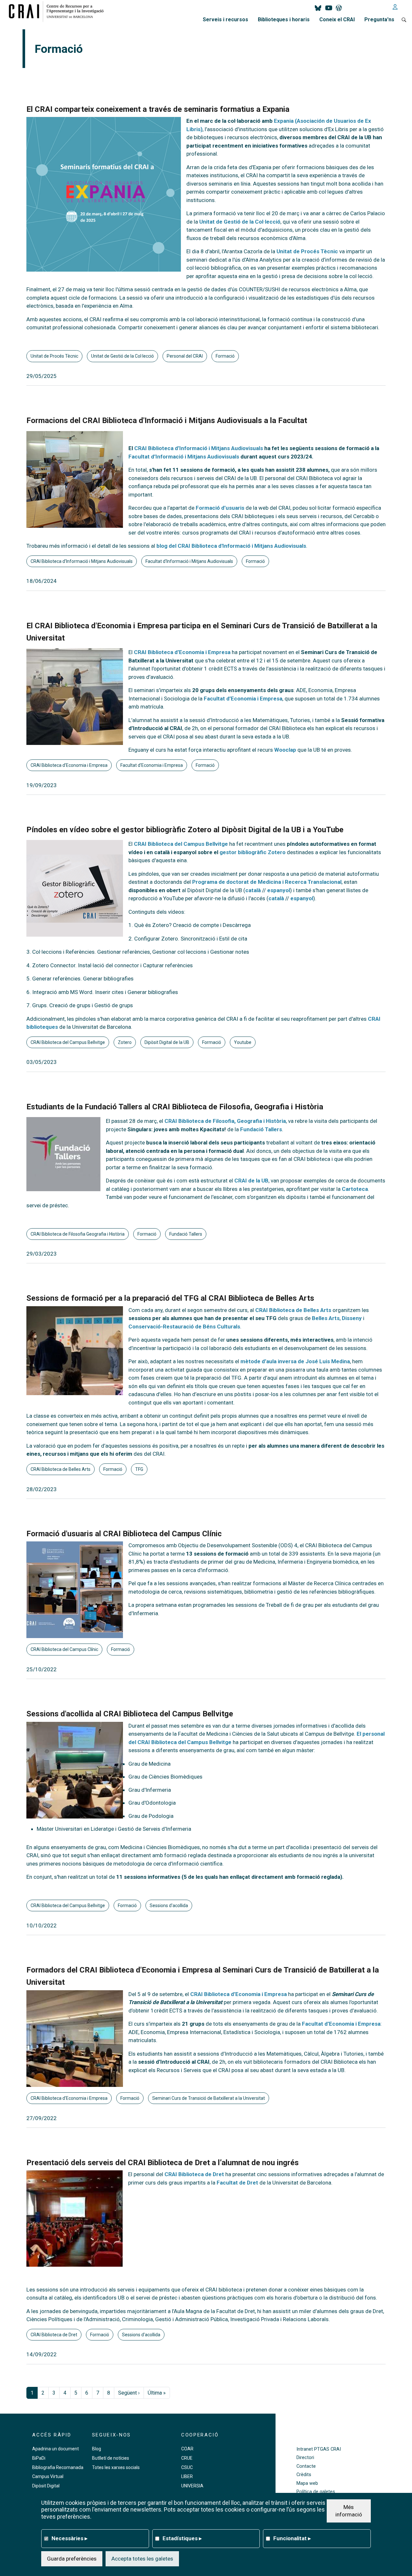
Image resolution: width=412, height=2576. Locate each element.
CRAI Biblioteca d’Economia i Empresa (182, 652)
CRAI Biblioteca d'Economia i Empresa (69, 765)
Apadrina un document (56, 2449)
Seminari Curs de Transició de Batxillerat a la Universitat (209, 2098)
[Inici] (59, 11)
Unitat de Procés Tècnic (307, 251)
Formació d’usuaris (220, 508)
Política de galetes (316, 2492)
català (253, 890)
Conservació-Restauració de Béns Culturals (184, 1327)
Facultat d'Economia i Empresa (152, 765)
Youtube (243, 1042)
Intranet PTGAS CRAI (319, 2449)
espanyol (279, 890)
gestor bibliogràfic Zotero (253, 852)
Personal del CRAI (185, 356)
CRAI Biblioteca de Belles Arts (293, 1310)
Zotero (125, 1042)
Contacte (306, 2466)
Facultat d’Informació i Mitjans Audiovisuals (184, 457)
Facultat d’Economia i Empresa (243, 699)
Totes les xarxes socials (116, 2467)
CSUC (187, 2467)
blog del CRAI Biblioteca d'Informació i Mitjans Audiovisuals (231, 546)
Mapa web (307, 2483)
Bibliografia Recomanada (58, 2467)
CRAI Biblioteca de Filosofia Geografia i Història (78, 1234)
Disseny (352, 1318)
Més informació (349, 2511)
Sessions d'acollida (169, 1905)
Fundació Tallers (261, 1129)
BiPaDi (39, 2458)
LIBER (187, 2476)
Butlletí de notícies (111, 2458)
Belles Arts (326, 1318)
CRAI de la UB (251, 1181)
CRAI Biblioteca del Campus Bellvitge (181, 844)
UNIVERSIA (192, 2486)
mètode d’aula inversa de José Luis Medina (295, 1361)
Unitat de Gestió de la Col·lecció (240, 222)
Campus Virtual (48, 2476)
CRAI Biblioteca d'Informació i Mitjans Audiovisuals (82, 561)
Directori (305, 2458)
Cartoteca (355, 1189)
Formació (225, 356)
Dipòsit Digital (46, 2486)
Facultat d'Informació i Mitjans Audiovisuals (189, 561)
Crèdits (304, 2475)
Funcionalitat (292, 2538)
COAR (187, 2449)
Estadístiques (182, 2538)
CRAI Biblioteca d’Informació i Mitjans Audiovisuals (199, 448)
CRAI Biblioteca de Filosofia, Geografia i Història (225, 1121)
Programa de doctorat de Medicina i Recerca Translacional (267, 882)
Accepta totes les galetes (142, 2558)
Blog (97, 2449)
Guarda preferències (72, 2558)
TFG (139, 1469)
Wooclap (285, 750)
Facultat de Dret (237, 2183)
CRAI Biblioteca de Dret (194, 2174)
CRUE (187, 2458)
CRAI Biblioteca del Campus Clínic (64, 1649)
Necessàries (70, 2538)
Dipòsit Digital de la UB (167, 1042)
